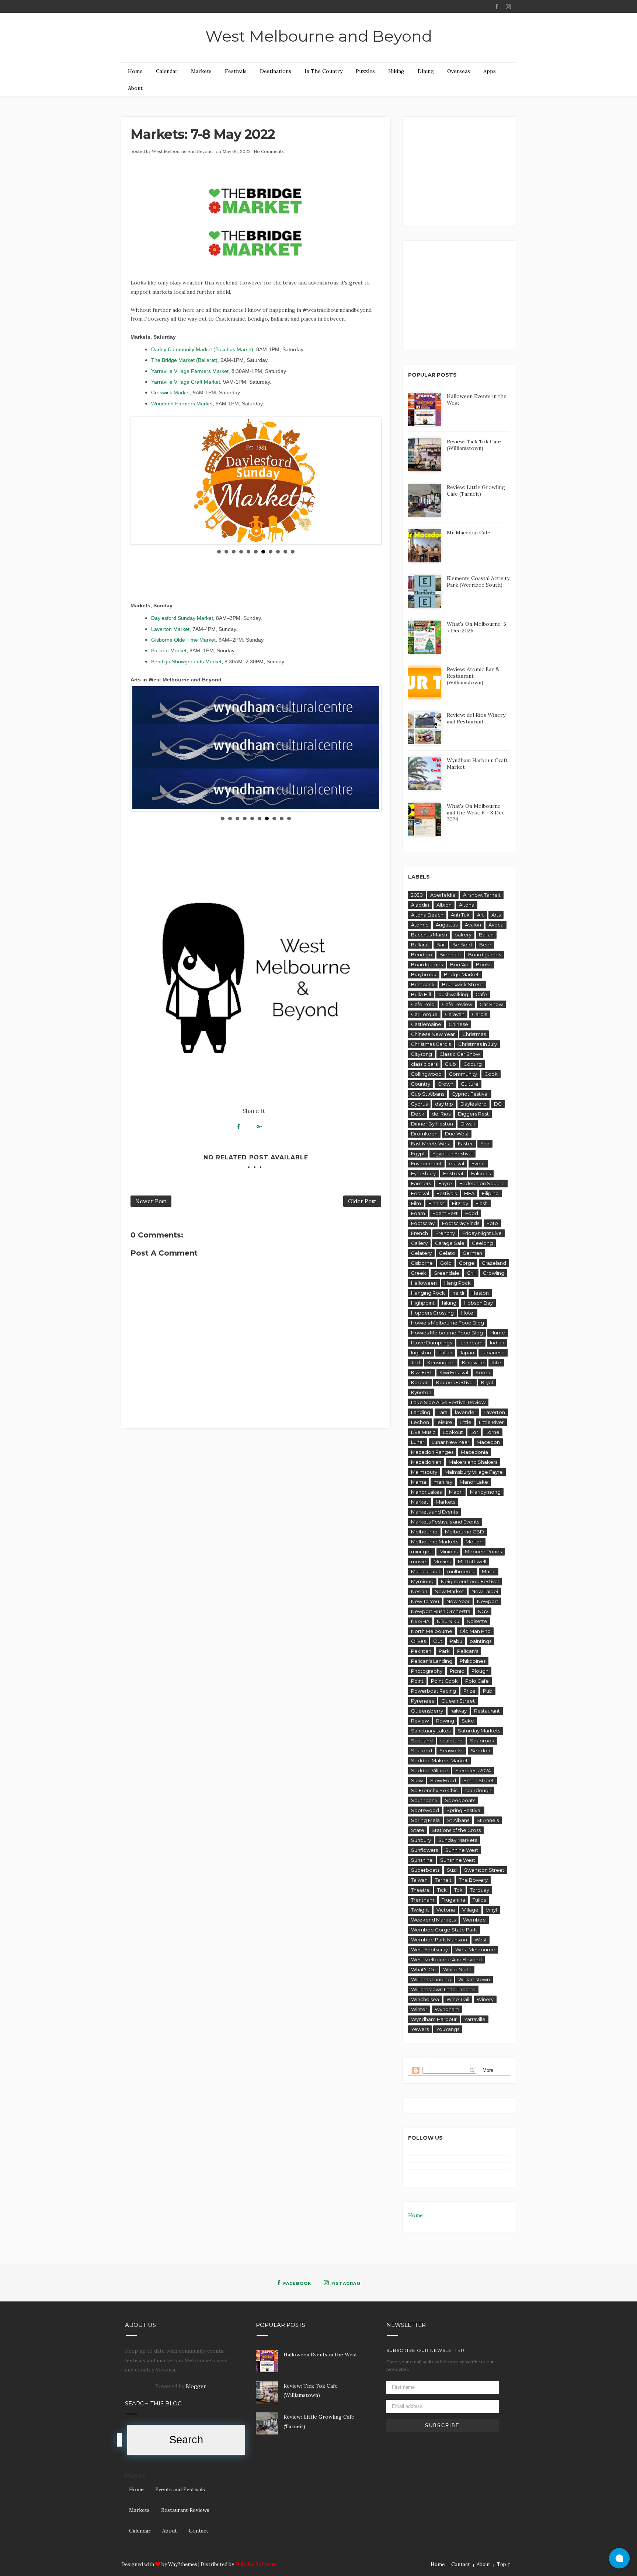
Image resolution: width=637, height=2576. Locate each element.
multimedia (461, 1571)
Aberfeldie (443, 895)
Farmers (421, 1183)
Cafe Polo (423, 1004)
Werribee (474, 1920)
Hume (498, 1333)
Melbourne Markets (435, 1542)
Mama (419, 1482)
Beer (485, 945)
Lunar (418, 1442)
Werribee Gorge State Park (444, 1930)
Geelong (482, 1243)
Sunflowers (424, 1850)
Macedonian (426, 1462)
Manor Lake (474, 1482)
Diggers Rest (473, 1114)
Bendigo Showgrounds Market (186, 662)
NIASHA (420, 1621)
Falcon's (481, 1173)
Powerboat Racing (434, 1691)
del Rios (441, 1114)
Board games (485, 954)
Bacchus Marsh (429, 935)
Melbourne (424, 1532)
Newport (488, 1601)
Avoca (496, 925)
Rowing (445, 1721)
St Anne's (488, 1820)
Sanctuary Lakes (431, 1731)
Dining (426, 71)
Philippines (473, 1661)
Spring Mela (425, 1820)
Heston (480, 1293)
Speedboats (460, 1800)
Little (466, 1422)
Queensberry (427, 1711)
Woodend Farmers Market (182, 404)
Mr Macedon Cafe (469, 533)
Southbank (424, 1800)
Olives (418, 1641)
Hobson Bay (478, 1303)
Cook (491, 1074)
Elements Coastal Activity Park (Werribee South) (478, 582)
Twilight (420, 1910)
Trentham (423, 1900)
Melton (474, 1542)
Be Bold (462, 945)
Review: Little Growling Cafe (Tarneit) (476, 491)
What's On (423, 1969)
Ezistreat (453, 1173)
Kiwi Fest (422, 1372)
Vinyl (491, 1910)
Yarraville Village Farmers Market (190, 371)
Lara (443, 1412)
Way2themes (183, 2564)
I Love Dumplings (431, 1343)
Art (481, 915)
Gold (446, 1263)
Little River (491, 1422)
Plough (480, 1671)
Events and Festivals (180, 2489)
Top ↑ (504, 2564)
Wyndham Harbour (434, 2019)
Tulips (479, 1900)
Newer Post (151, 1201)
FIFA (469, 1193)
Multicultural (425, 1571)
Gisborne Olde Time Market (183, 640)
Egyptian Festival (452, 1153)
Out (438, 1641)
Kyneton (421, 1392)
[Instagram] (508, 7)
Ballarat (420, 945)
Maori (456, 1492)
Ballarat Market (169, 650)
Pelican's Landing (432, 1661)
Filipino (490, 1193)
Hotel (468, 1313)
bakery (463, 935)
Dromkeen (424, 1134)
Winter (419, 2009)
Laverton (494, 1412)
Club (450, 1064)
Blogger (196, 2386)
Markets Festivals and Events (445, 1522)
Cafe (481, 994)
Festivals (236, 71)
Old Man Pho (475, 1631)
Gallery (419, 1243)
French (420, 1233)
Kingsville (473, 1362)
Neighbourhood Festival (470, 1581)
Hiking (396, 71)
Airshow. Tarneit (482, 895)
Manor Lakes (426, 1492)
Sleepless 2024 (473, 1770)
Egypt (418, 1153)
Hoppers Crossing (432, 1313)
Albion (444, 905)
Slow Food (443, 1780)
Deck (418, 1114)
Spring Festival (464, 1810)
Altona (467, 905)
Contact (199, 2531)
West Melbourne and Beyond (319, 36)
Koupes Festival (455, 1382)
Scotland (422, 1741)
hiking (449, 1303)
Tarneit (443, 1880)
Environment (426, 1163)
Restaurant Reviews (185, 2510)
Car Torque (424, 1014)
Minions (448, 1551)
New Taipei (485, 1591)
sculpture (451, 1741)
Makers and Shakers (473, 1462)
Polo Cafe (477, 1681)
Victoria (446, 1910)
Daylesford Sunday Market (182, 618)
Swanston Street (484, 1870)
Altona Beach (427, 915)
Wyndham (447, 2009)
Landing (421, 1412)
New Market (449, 1591)
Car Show (491, 1004)
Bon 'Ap (459, 964)
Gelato (447, 1253)
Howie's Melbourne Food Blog (448, 1323)
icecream (471, 1343)
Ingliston (421, 1352)
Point (417, 1681)
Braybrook (424, 974)
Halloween (424, 1283)
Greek (419, 1273)
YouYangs (448, 2029)
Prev (142, 481)
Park (444, 1651)
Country (421, 1084)
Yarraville (475, 2019)
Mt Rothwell (472, 1561)
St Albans (458, 1820)
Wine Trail (458, 1999)
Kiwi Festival (454, 1372)
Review (420, 1721)
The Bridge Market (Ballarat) (184, 360)
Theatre (420, 1890)
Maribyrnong (485, 1492)
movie (419, 1561)
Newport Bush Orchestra (441, 1611)
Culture (470, 1084)
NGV (483, 1611)
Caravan (455, 1014)
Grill (471, 1273)
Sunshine (422, 1860)
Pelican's (468, 1651)
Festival (420, 1193)
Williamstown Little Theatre (443, 1989)
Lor (474, 1432)
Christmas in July (478, 1044)
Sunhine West (462, 1850)
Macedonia (474, 1452)
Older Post (362, 1201)
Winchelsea (425, 1999)
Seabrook (482, 1741)
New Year (458, 1601)
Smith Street (479, 1780)
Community (463, 1074)
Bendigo (422, 954)
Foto (492, 1223)
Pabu (456, 1641)
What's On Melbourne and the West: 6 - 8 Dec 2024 (476, 813)
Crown (445, 1084)
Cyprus (419, 1104)
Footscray (423, 1223)
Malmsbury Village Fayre (474, 1472)
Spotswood (425, 1810)
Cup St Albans (428, 1094)
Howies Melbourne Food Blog (447, 1333)
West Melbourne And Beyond (182, 151)
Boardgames (427, 964)
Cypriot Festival (470, 1094)
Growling (494, 1273)
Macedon (488, 1442)
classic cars (424, 1064)
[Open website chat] (619, 2558)
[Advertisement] (454, 170)
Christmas (474, 1034)
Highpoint (423, 1303)
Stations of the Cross (456, 1830)
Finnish (436, 1203)
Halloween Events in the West (320, 2355)
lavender (466, 1412)
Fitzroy (460, 1203)
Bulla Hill (421, 994)
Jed (415, 1362)
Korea (483, 1372)
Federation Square (482, 1183)
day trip (444, 1104)
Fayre (445, 1183)
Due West (457, 1134)
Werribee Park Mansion (439, 1940)
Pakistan (421, 1651)
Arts (496, 915)
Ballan (486, 935)
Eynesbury (423, 1173)
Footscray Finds (461, 1223)
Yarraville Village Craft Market (186, 382)
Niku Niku (448, 1621)
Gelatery (421, 1253)
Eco (485, 1144)
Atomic (420, 925)
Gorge (467, 1263)
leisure (444, 1422)
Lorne (492, 1432)
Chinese (458, 1024)
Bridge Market (461, 974)
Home (135, 71)
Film (416, 1203)
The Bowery (473, 1880)
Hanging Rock (428, 1293)
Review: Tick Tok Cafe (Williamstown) (474, 445)
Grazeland (494, 1263)
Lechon (420, 1422)
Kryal (487, 1382)
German (472, 1253)
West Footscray (429, 1950)
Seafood (422, 1751)
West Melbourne (475, 1950)
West (481, 1940)
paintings (481, 1641)
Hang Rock (457, 1283)
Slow (417, 1780)
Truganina (453, 1900)
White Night (457, 1969)
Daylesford (474, 1104)
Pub (488, 1691)
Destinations (276, 71)
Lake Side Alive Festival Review (448, 1402)
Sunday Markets (458, 1840)
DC (498, 1104)
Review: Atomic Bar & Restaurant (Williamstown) (473, 676)
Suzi (452, 1870)
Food (472, 1213)
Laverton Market (170, 629)
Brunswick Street (463, 984)
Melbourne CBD (464, 1532)
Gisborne (422, 1263)
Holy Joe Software (256, 2564)
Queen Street (458, 1701)
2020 (417, 895)
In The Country (323, 71)
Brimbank (423, 984)
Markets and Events (434, 1512)
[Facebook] (497, 7)
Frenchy (445, 1233)
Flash (482, 1203)
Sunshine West (458, 1860)
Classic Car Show (460, 1054)
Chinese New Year (433, 1034)
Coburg (473, 1064)
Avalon (473, 925)
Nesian (419, 1591)
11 (293, 552)
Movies (442, 1561)
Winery (485, 1999)
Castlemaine (426, 1024)
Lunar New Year (450, 1442)
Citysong (422, 1054)
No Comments (269, 151)
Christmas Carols (431, 1044)
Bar (441, 945)
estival (457, 1163)
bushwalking (453, 994)
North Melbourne (432, 1631)
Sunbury (421, 1840)
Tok (458, 1890)
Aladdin (420, 905)
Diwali (468, 1124)
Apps (490, 71)
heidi (458, 1293)
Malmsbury (424, 1472)
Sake (468, 1721)
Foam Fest (445, 1213)
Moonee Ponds (483, 1551)
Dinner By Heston (432, 1124)
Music (489, 1571)
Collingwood (426, 1074)
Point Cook (444, 1681)
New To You (425, 1601)
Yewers (420, 2029)
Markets (201, 71)
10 (285, 552)
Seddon (481, 1751)
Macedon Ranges (432, 1452)
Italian (445, 1352)
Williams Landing (431, 1979)
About (135, 88)
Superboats (425, 1870)
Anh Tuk (460, 915)
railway (459, 1711)
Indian (497, 1343)
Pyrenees (422, 1701)
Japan (467, 1352)
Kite (496, 1362)
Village (470, 1910)
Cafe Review (457, 1004)
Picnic (457, 1671)
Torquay (480, 1890)
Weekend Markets (433, 1920)
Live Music (423, 1432)
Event (478, 1163)
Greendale (446, 1273)
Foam (418, 1213)
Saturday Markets (479, 1731)
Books (484, 964)
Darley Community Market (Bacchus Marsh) (202, 349)
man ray (443, 1482)
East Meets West (431, 1144)
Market (420, 1502)
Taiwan (419, 1880)
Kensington (441, 1362)
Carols (479, 1014)
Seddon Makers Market (439, 1760)
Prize (469, 1691)
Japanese (493, 1352)
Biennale (450, 954)
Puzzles (365, 71)
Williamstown (474, 1979)
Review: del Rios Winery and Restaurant (476, 718)
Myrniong (422, 1581)
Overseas (459, 71)
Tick (442, 1890)
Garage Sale (450, 1243)
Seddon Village (429, 1770)
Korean (420, 1382)
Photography (427, 1671)
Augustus (447, 925)
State (418, 1830)
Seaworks (451, 1751)
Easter (465, 1144)
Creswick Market (170, 392)
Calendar (167, 71)
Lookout (453, 1432)
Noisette (477, 1621)
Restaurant (487, 1711)
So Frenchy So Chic (434, 1790)
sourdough (478, 1790)
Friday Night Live (482, 1233)
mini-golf (422, 1551)
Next (370, 481)
